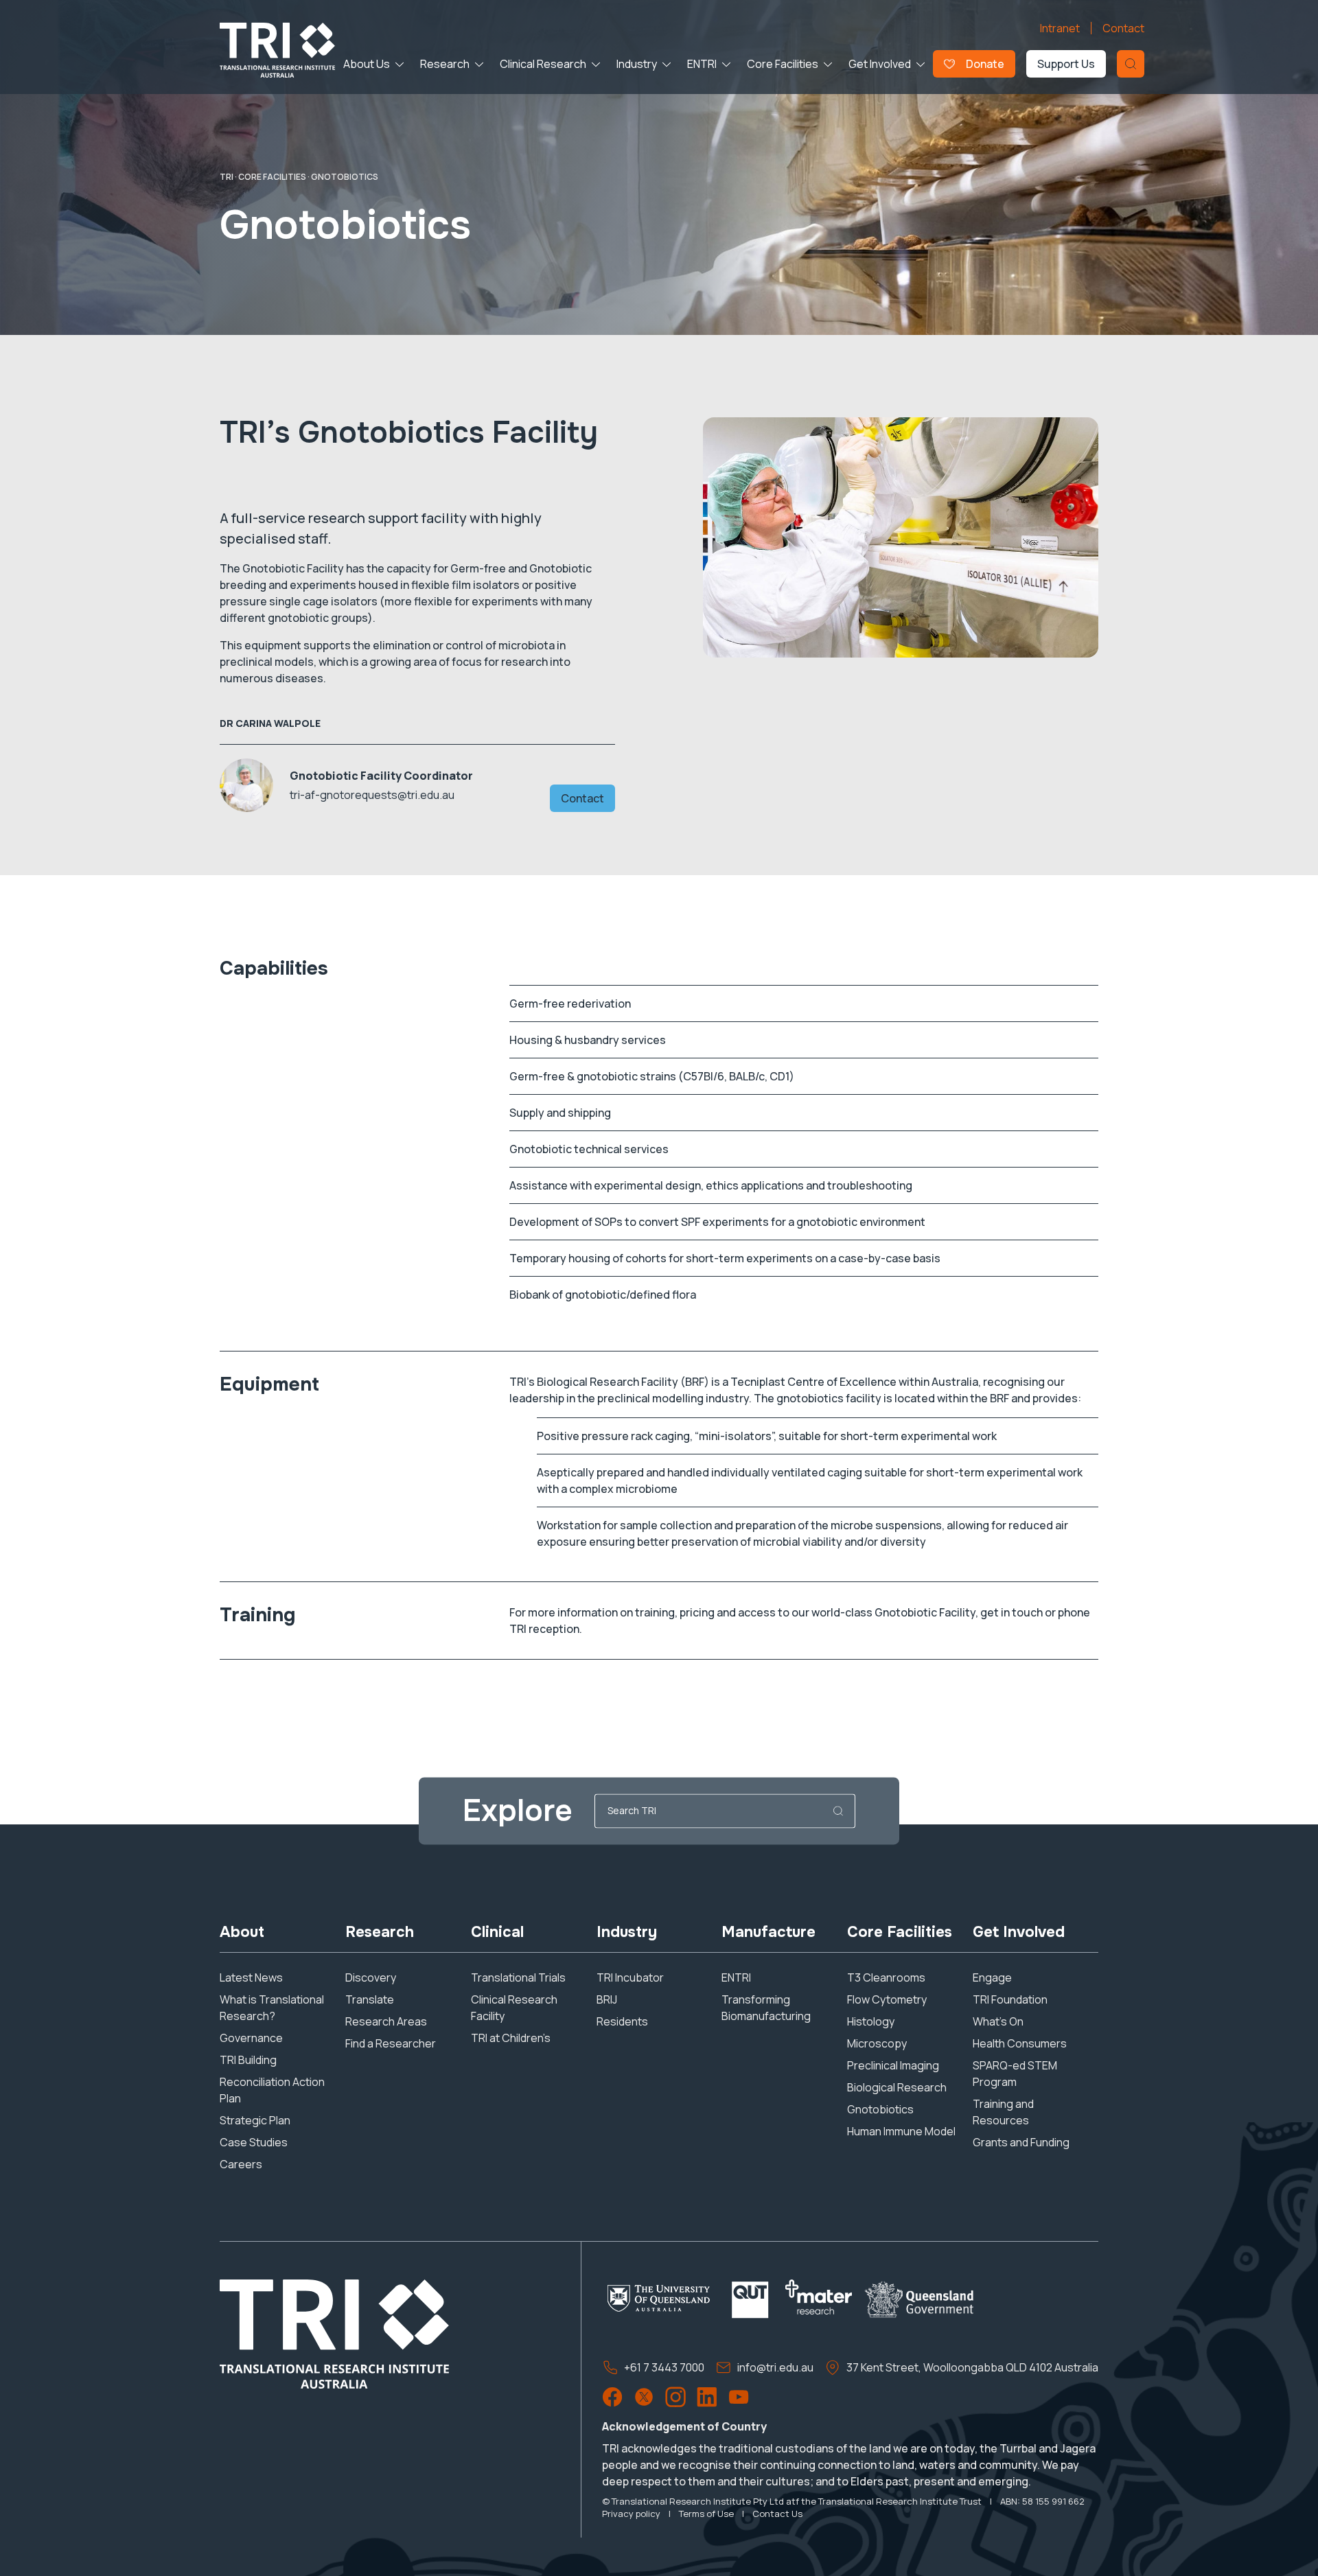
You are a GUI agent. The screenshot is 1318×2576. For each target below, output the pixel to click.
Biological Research (897, 2087)
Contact (1123, 28)
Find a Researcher (391, 2043)
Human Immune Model (901, 2131)
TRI (227, 177)
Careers (241, 2164)
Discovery (371, 1977)
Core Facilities (783, 64)
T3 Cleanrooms (886, 1977)
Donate (985, 64)
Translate (370, 1999)
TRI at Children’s (511, 2038)
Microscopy (877, 2043)
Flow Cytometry (887, 1999)
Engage (992, 1977)
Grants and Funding (1021, 2142)
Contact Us (777, 2514)
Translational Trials (518, 1977)
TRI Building (248, 2060)
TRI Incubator (630, 1977)
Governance (251, 2038)
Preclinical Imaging (893, 2065)
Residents (622, 2021)
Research (445, 64)
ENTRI (702, 64)
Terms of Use (706, 2514)
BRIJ (607, 1999)
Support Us (1066, 64)
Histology (871, 2021)
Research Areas (386, 2021)
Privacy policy (631, 2514)
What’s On (998, 2021)
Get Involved (880, 64)
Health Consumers (1020, 2043)
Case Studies (254, 2142)
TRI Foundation (1010, 1999)
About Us (367, 64)
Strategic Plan (255, 2120)
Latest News (251, 1977)
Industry (637, 64)
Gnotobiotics (880, 2109)
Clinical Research (543, 64)
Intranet (1060, 28)
